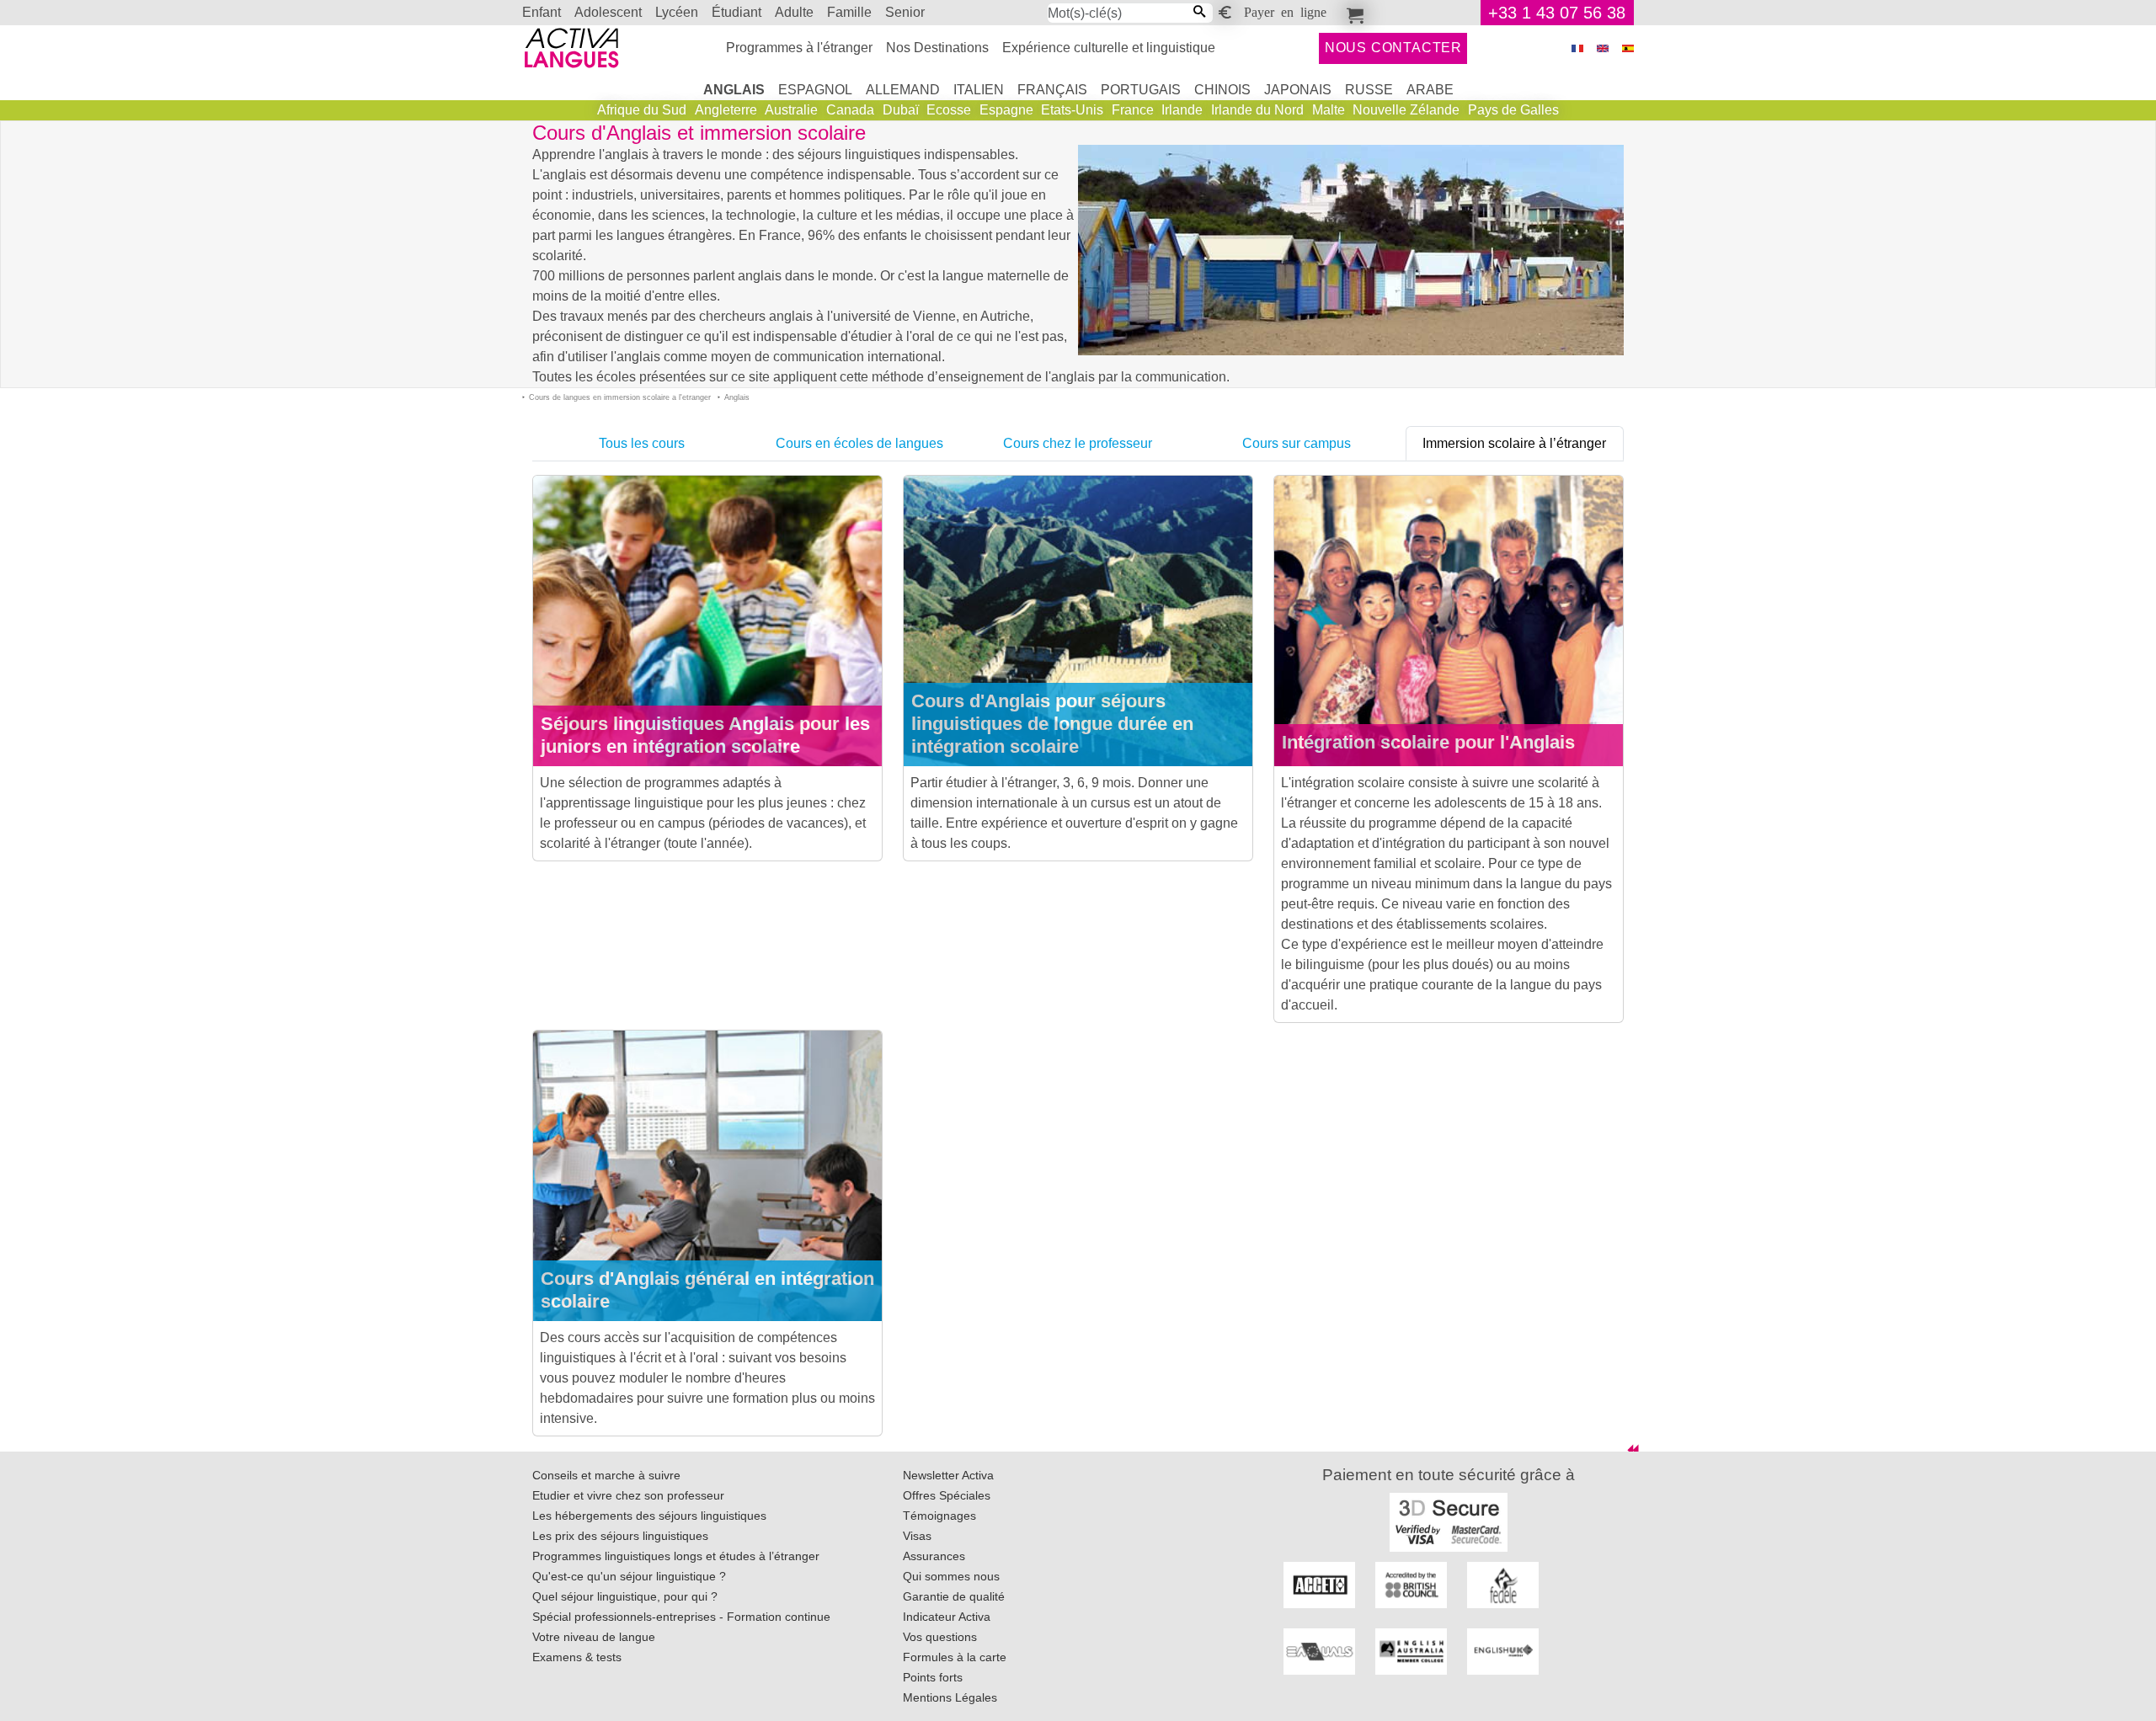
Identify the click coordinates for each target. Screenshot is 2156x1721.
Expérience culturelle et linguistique (1109, 48)
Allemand (903, 90)
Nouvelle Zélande (1406, 110)
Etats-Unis (1072, 110)
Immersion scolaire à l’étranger (1514, 443)
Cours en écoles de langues (859, 443)
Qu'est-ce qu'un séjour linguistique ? (629, 1576)
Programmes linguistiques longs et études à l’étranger (676, 1556)
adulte (794, 12)
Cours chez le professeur (1078, 443)
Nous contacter (1393, 48)
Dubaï (901, 110)
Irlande (1182, 110)
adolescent (608, 12)
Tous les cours (642, 443)
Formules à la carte (955, 1657)
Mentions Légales (950, 1697)
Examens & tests (577, 1657)
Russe (1369, 90)
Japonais (1298, 90)
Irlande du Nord (1257, 110)
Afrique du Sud (642, 110)
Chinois (1222, 90)
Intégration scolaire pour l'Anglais (1428, 742)
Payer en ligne (1285, 11)
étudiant (736, 12)
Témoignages (939, 1516)
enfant (542, 12)
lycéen (677, 12)
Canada (850, 110)
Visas (917, 1536)
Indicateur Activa (947, 1617)
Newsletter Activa (948, 1475)
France (1133, 110)
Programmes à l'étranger (799, 48)
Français (1052, 90)
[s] (1628, 48)
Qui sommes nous (951, 1576)
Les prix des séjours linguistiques (620, 1536)
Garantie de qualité (954, 1596)
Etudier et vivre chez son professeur (628, 1495)
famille (849, 12)
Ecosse (949, 110)
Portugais (1141, 90)
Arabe (1430, 90)
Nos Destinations (937, 48)
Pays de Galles (1513, 110)
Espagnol (815, 90)
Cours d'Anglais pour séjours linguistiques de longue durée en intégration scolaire (1052, 724)
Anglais (734, 90)
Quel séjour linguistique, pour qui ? (625, 1596)
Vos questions (940, 1637)
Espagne (1006, 110)
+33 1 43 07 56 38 (1557, 13)
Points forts (933, 1677)
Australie (791, 110)
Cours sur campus (1297, 443)
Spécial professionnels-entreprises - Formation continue (681, 1617)
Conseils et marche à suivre (606, 1475)
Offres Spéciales (947, 1495)
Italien (979, 90)
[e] (1603, 48)
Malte (1329, 110)
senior (905, 12)
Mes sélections (1353, 13)
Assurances (934, 1556)
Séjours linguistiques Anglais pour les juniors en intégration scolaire (705, 735)
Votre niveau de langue (594, 1637)
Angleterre (726, 110)
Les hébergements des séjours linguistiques (649, 1516)
